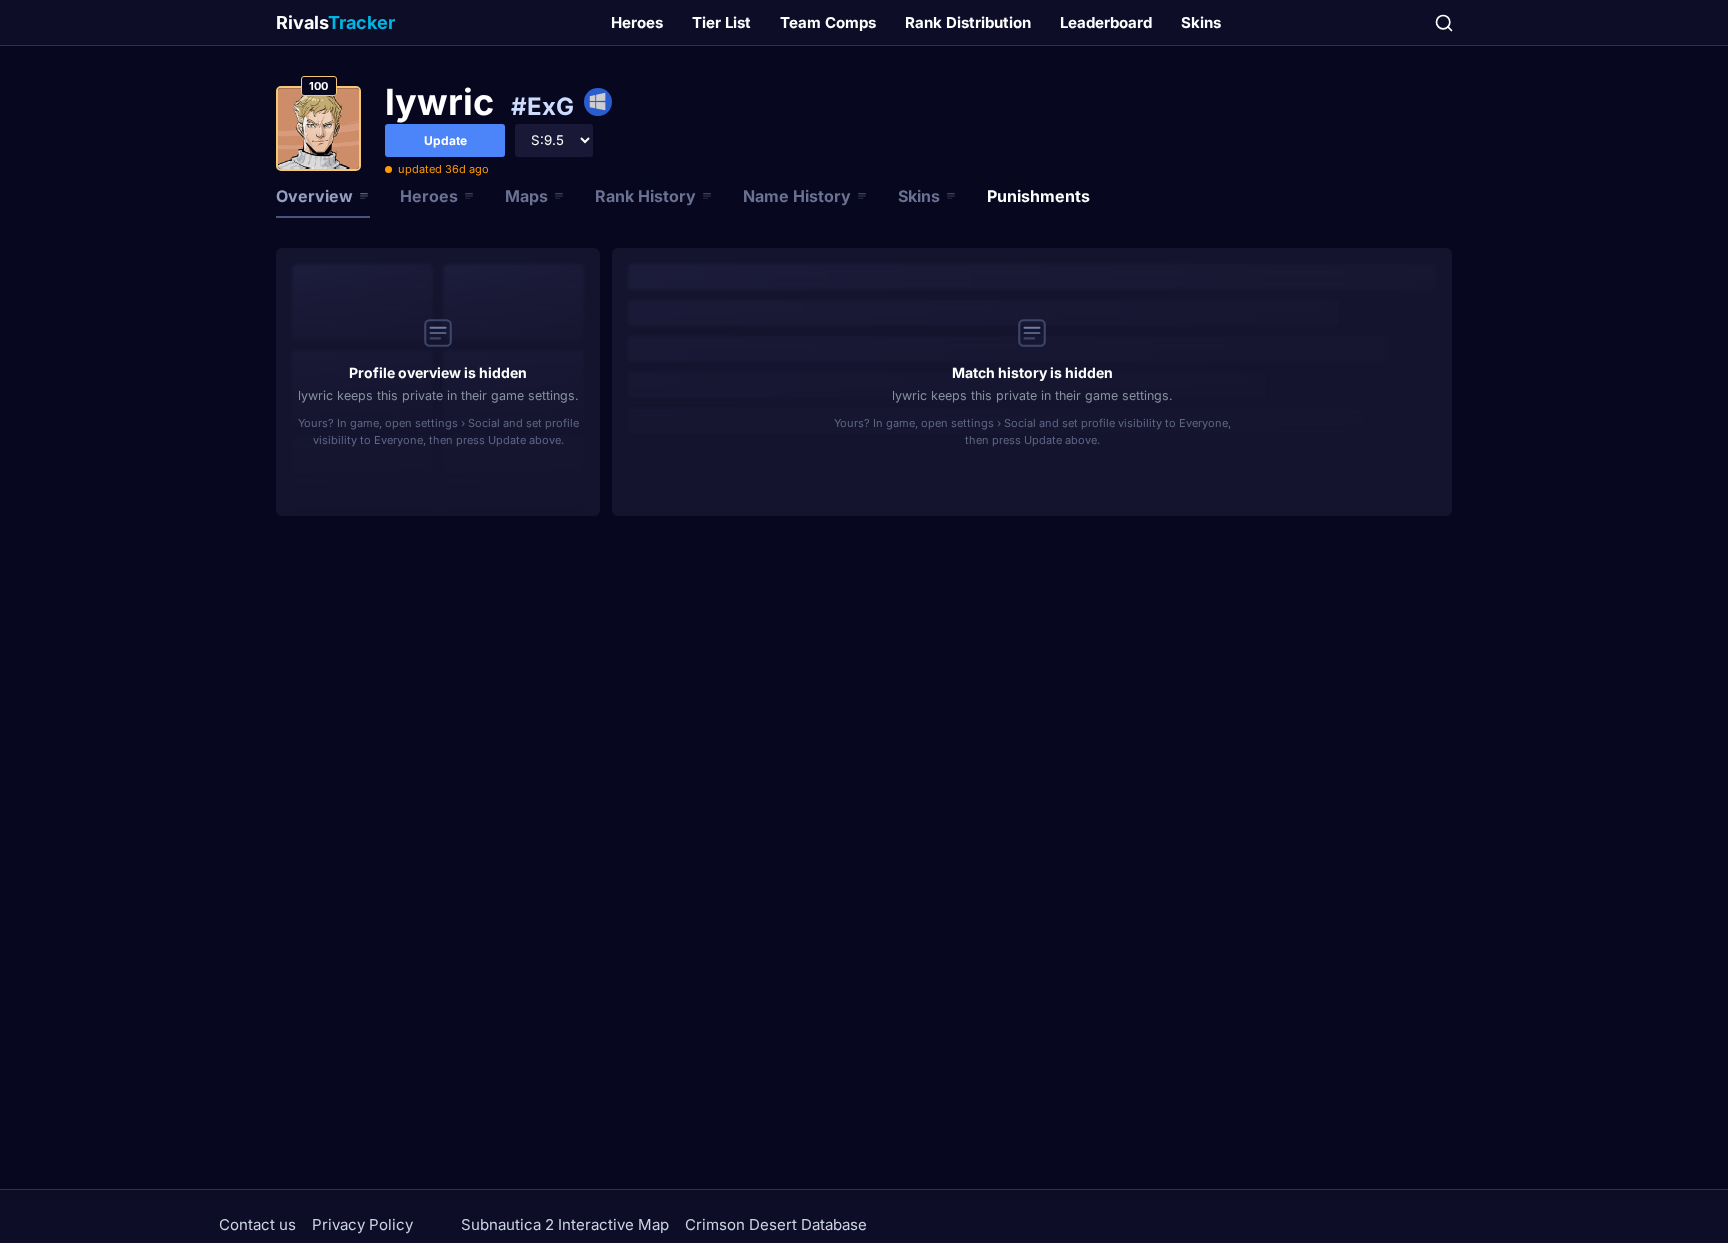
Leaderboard (1106, 22)
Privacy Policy (362, 1224)
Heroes (637, 22)
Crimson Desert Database (776, 1224)
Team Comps (828, 22)
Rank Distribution (968, 22)
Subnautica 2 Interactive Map (565, 1224)
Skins (1201, 22)
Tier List (721, 22)
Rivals (335, 22)
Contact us (257, 1224)
